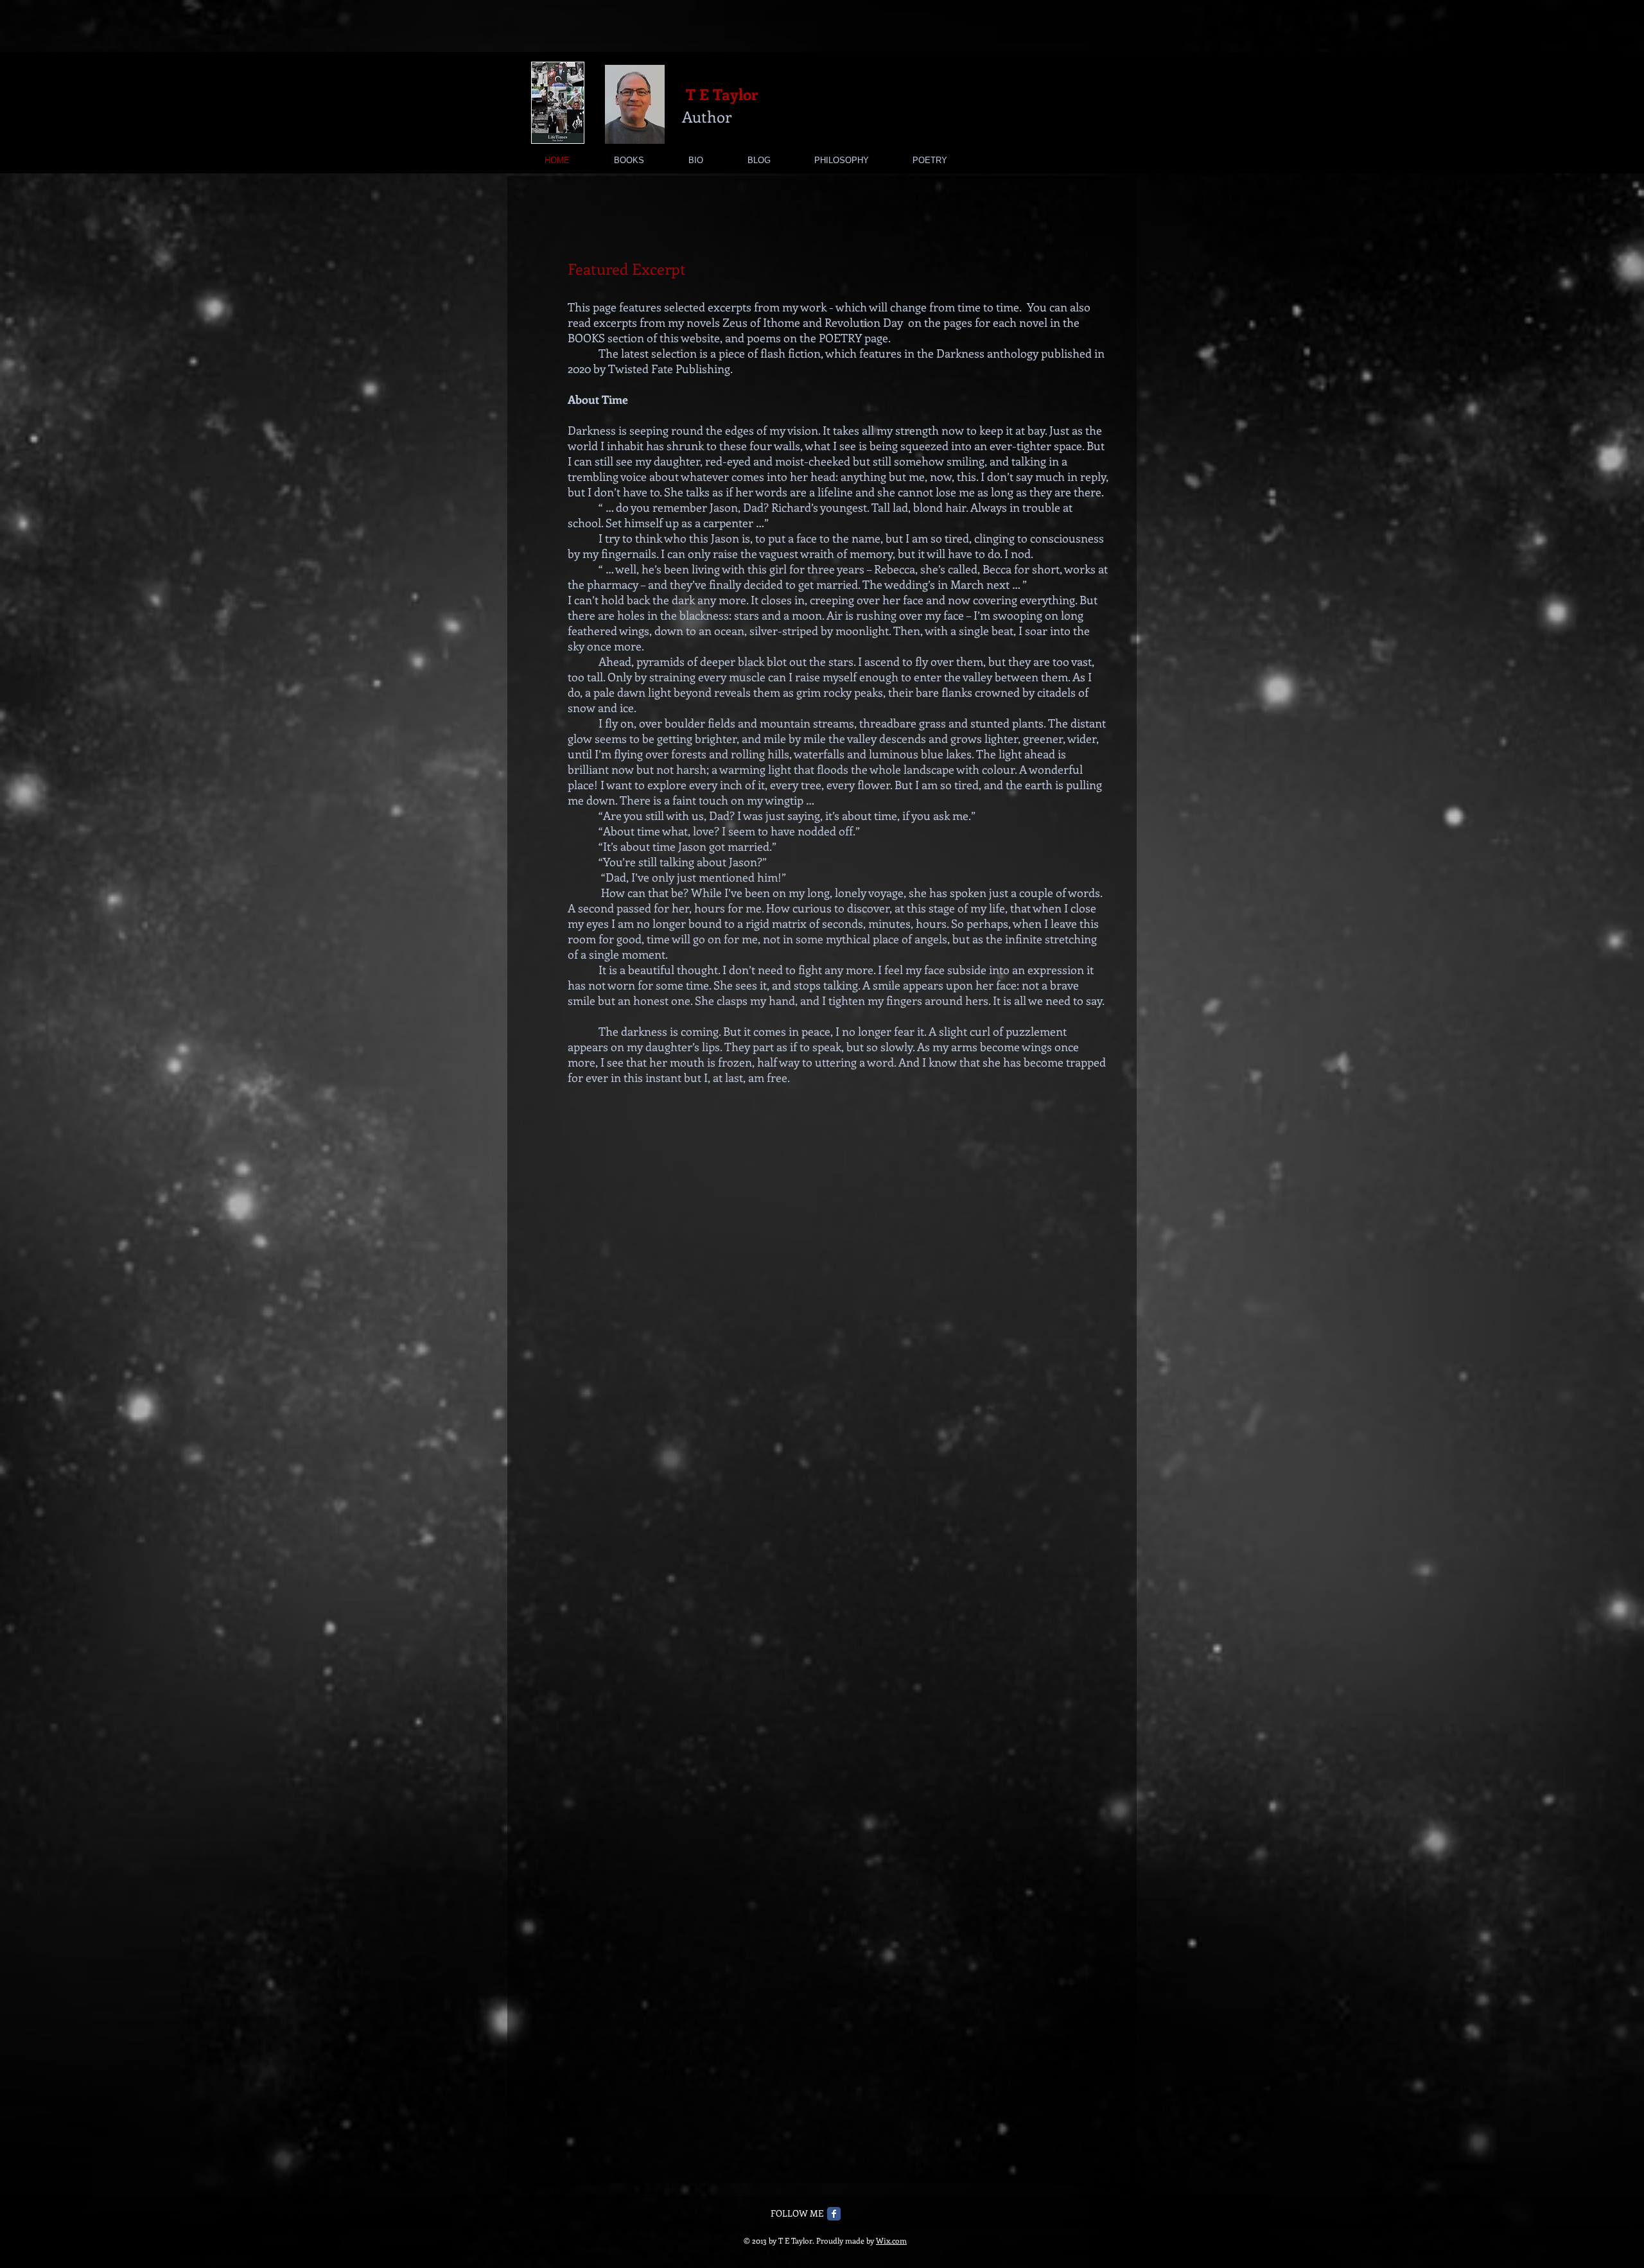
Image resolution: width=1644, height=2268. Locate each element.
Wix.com (891, 2240)
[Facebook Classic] (834, 2214)
